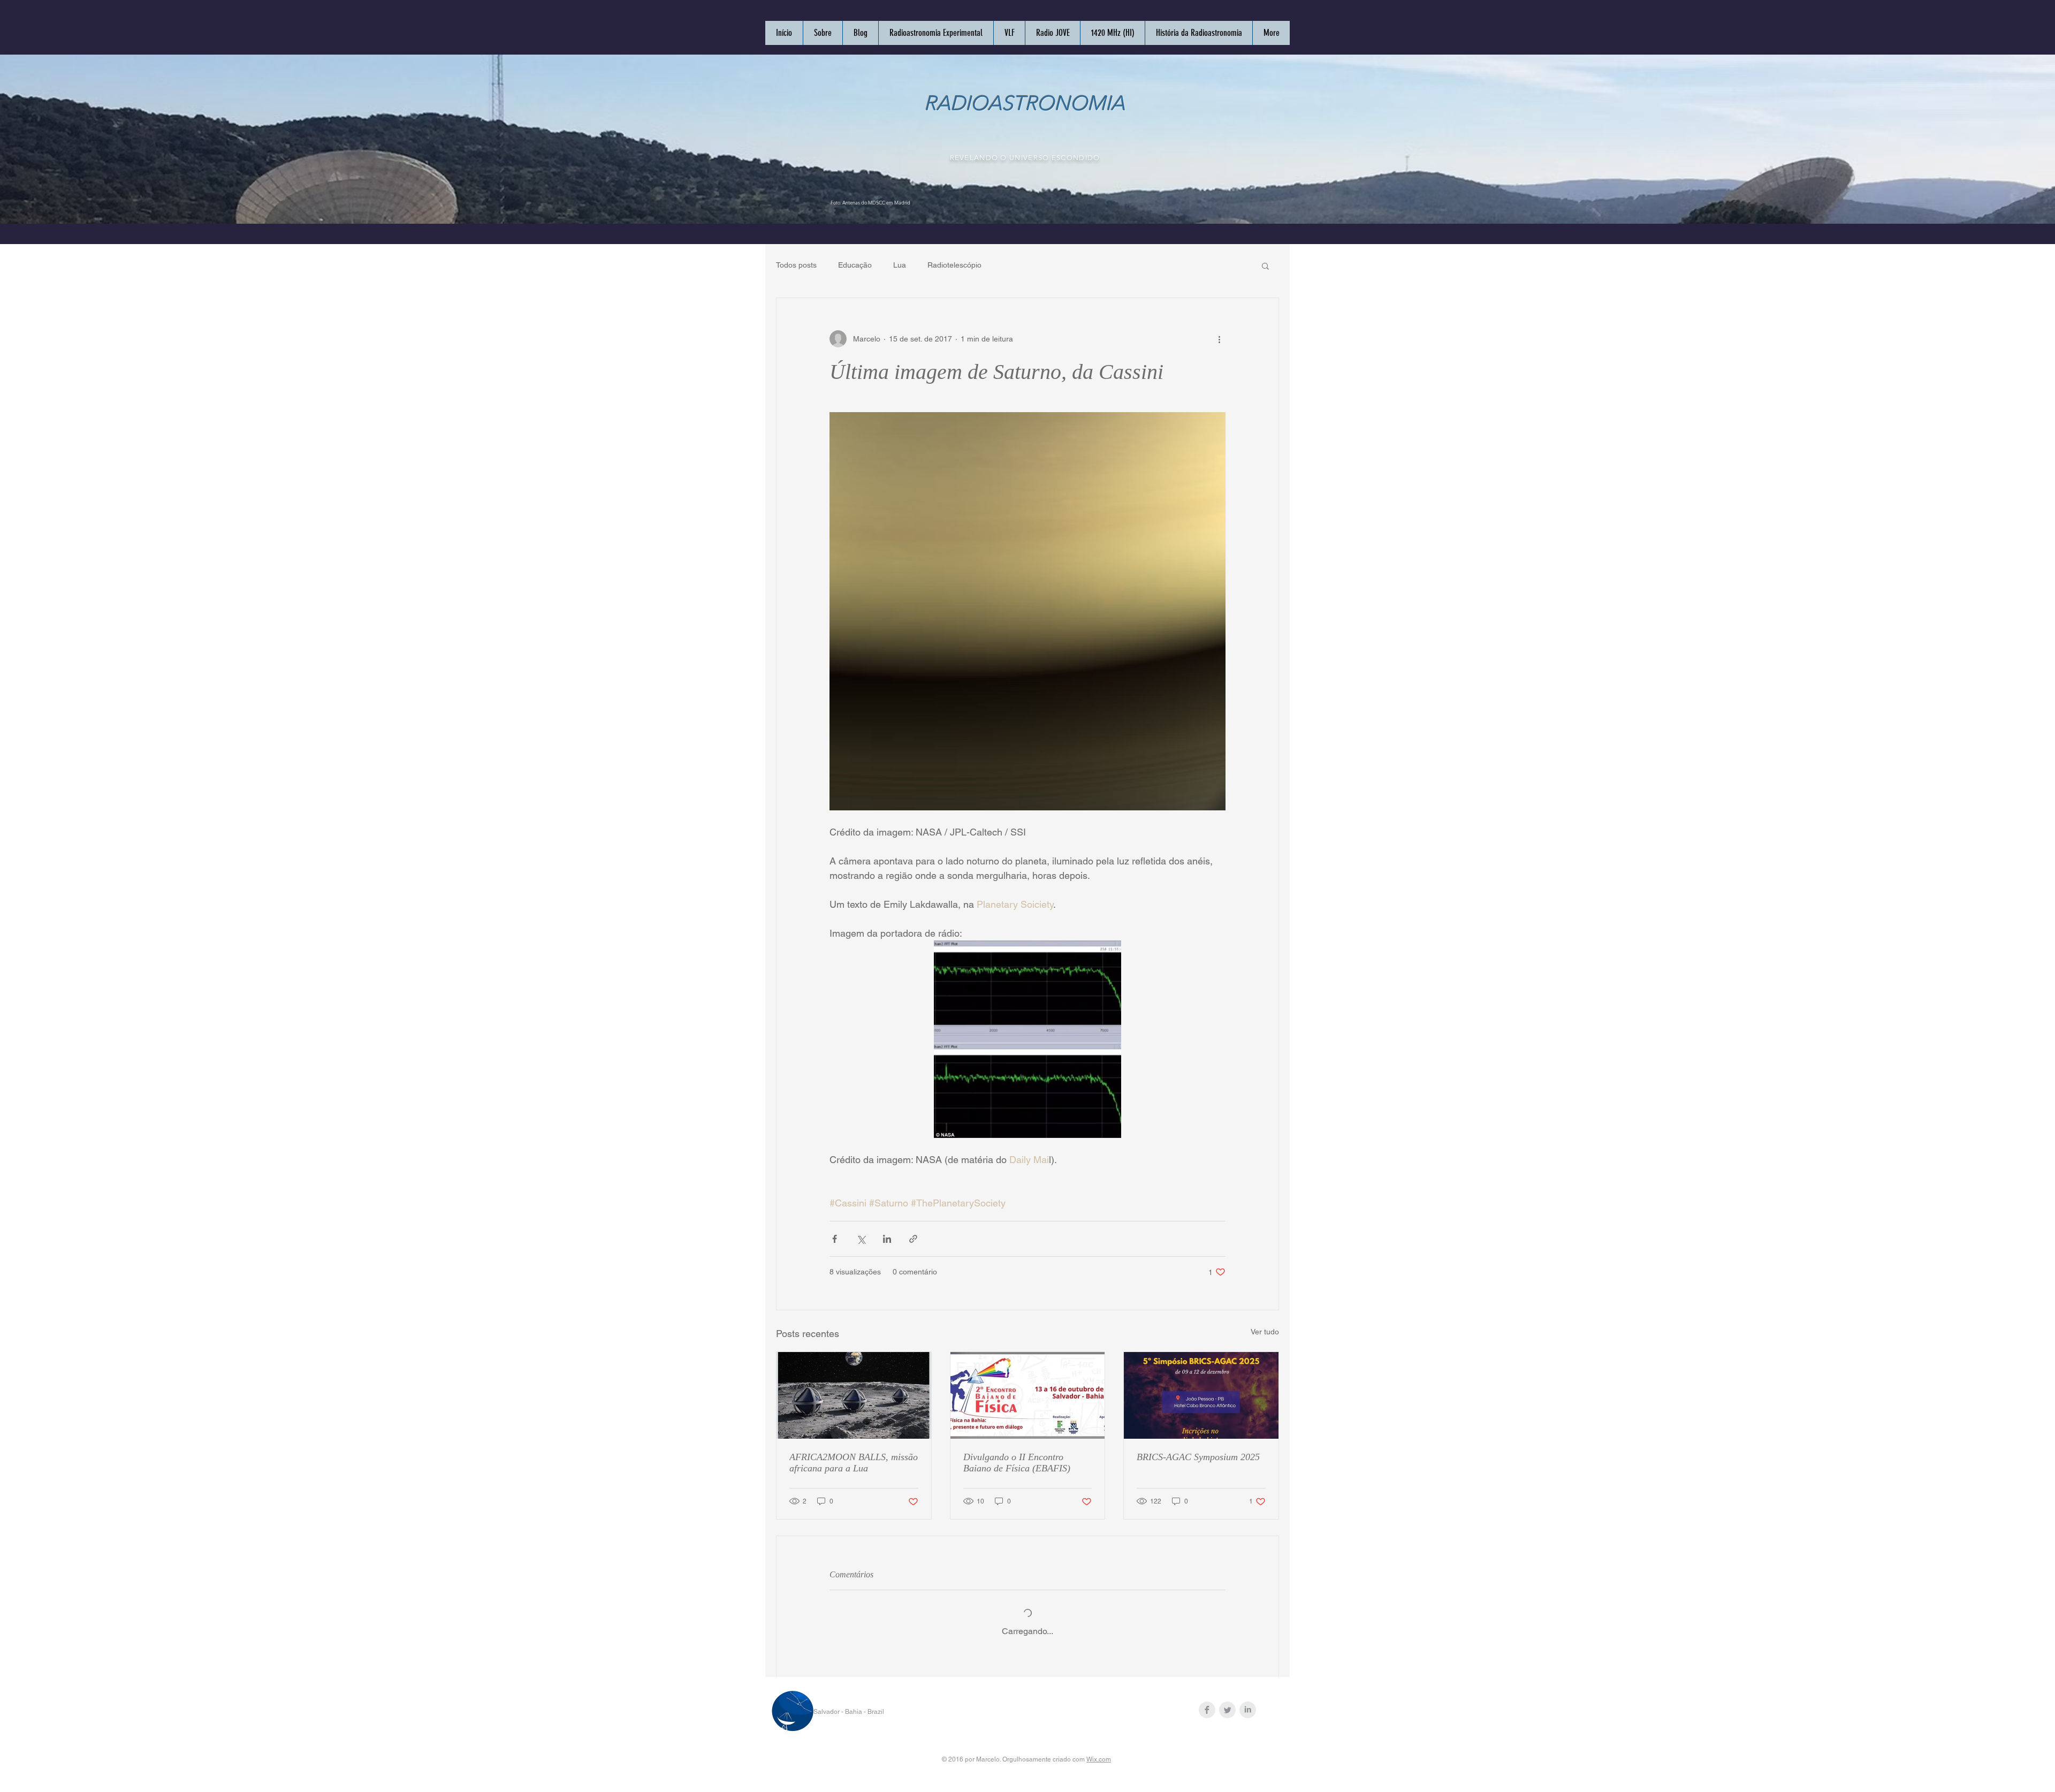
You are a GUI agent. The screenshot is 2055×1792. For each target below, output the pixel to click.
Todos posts (796, 265)
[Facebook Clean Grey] (1207, 1710)
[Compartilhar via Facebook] (835, 1239)
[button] (1265, 265)
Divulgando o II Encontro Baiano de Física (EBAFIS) (1017, 1463)
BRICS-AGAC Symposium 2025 (1198, 1457)
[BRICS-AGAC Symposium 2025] (1201, 1395)
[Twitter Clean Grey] (1227, 1710)
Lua (900, 265)
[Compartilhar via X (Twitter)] (861, 1239)
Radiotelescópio (954, 265)
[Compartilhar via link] (913, 1239)
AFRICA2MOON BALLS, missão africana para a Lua (854, 1463)
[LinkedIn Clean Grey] (1248, 1710)
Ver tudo (1265, 1332)
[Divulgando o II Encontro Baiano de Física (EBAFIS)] (1028, 1395)
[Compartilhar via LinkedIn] (887, 1239)
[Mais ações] (1219, 339)
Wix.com (1099, 1759)
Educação (855, 265)
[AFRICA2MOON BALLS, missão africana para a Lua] (854, 1395)
